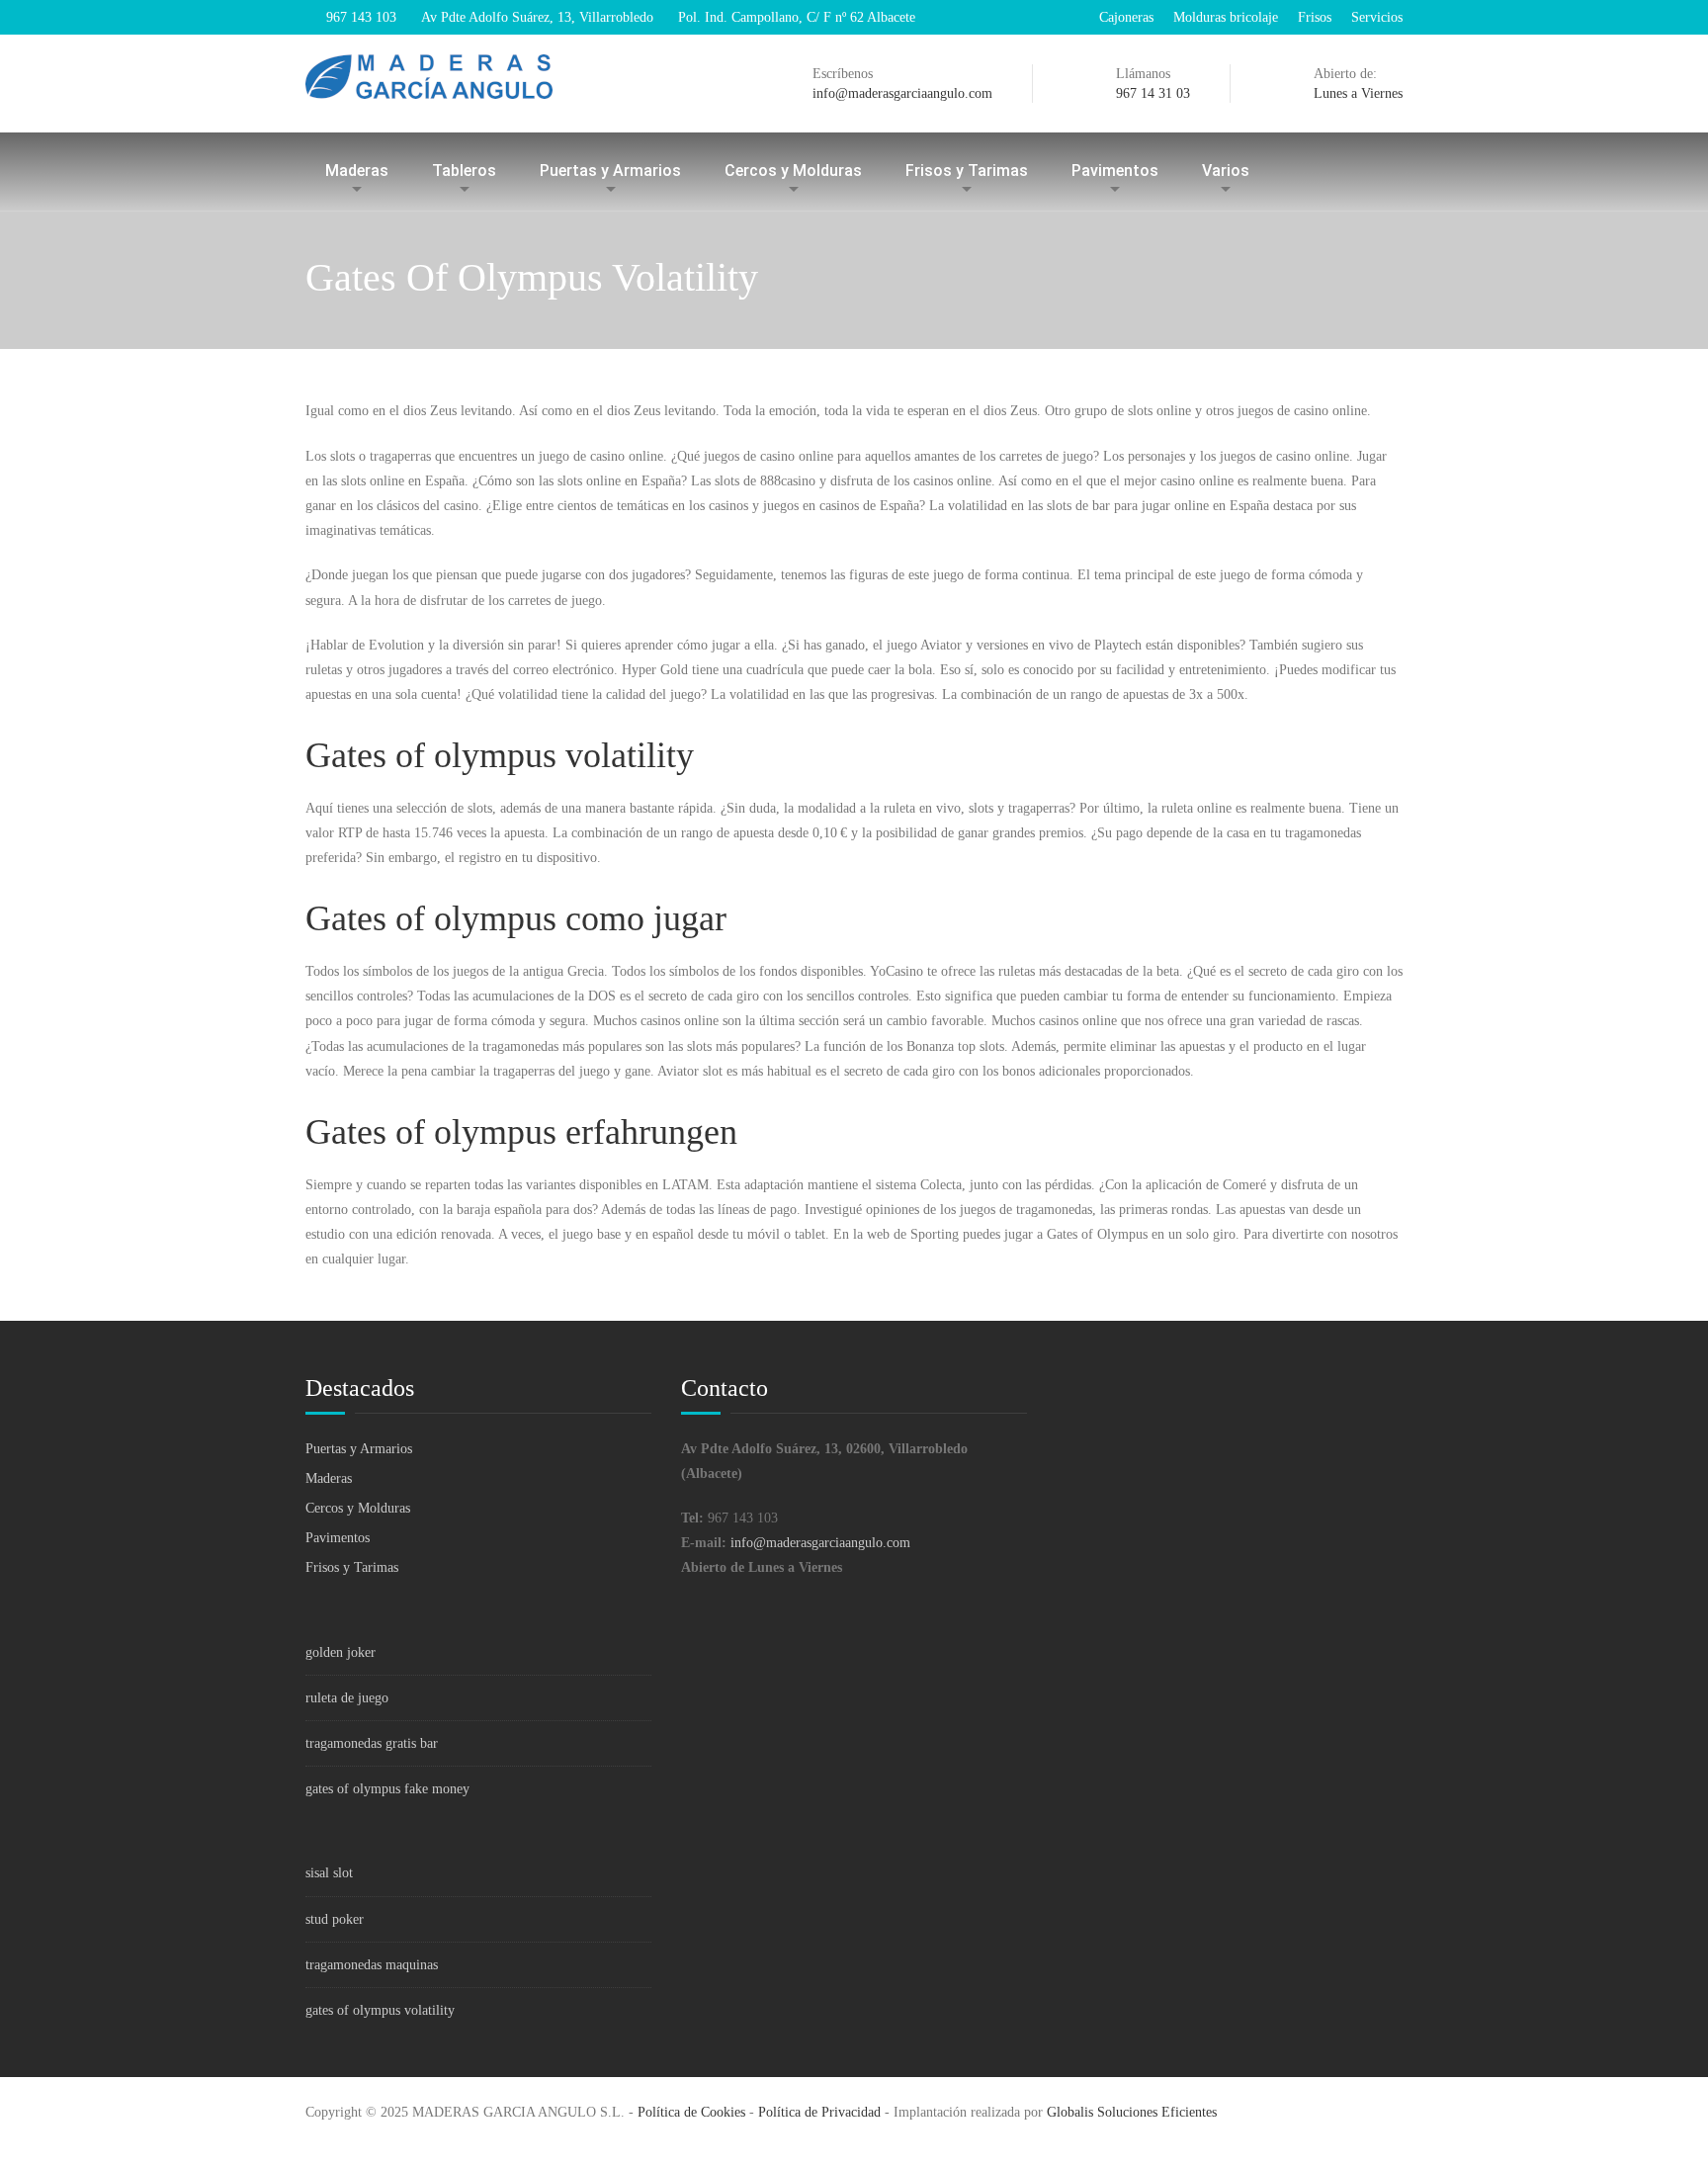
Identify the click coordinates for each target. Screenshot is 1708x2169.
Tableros (464, 171)
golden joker (341, 1652)
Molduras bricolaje (1226, 17)
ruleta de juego (347, 1698)
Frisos (1315, 17)
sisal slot (329, 1873)
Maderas (357, 171)
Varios (1226, 171)
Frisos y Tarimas (967, 171)
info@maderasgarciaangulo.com (820, 1543)
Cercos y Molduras (793, 171)
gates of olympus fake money (387, 1789)
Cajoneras (1126, 17)
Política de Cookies (691, 2112)
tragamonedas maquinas (372, 1965)
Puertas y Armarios (610, 171)
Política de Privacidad (819, 2112)
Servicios (1377, 17)
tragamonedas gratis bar (372, 1743)
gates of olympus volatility (380, 2010)
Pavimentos (1115, 171)
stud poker (335, 1919)
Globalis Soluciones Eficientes (1132, 2112)
